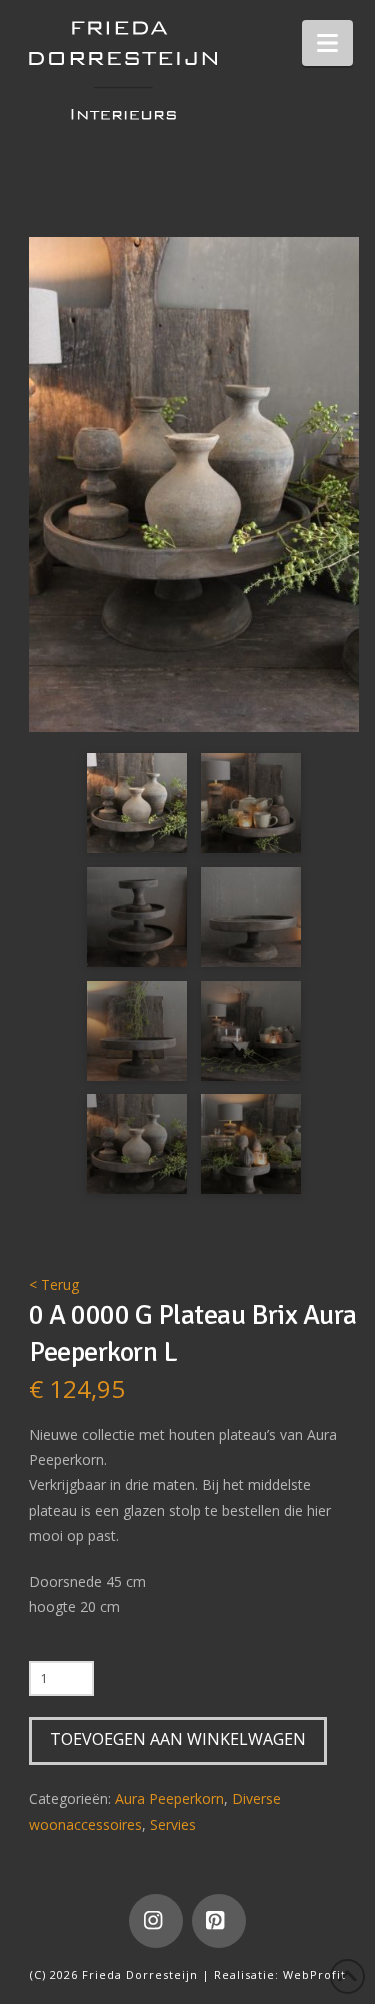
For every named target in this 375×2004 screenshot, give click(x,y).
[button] (327, 43)
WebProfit (314, 1974)
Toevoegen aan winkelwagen (178, 1739)
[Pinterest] (219, 1921)
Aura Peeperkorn (169, 1798)
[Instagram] (156, 1921)
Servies (173, 1824)
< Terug (54, 1284)
